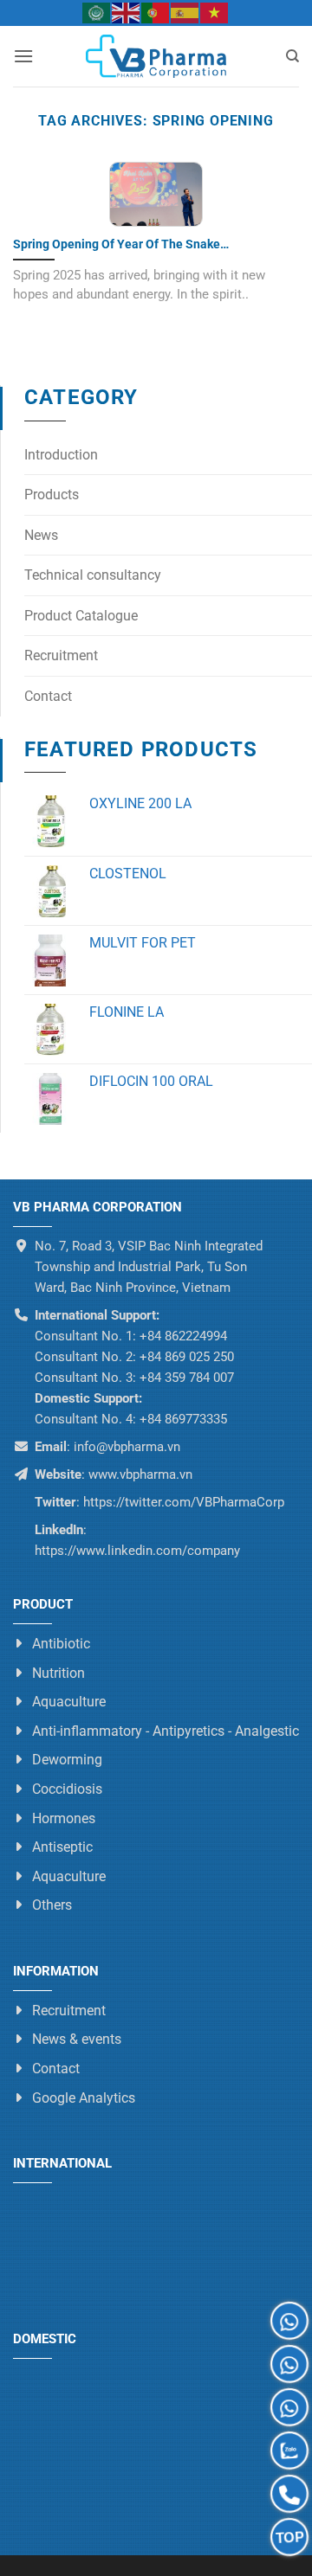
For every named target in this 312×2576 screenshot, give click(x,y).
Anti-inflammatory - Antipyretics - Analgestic (166, 1731)
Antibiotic (61, 1644)
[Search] (292, 56)
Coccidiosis (67, 1789)
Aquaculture (69, 1702)
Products (52, 495)
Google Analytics (84, 2097)
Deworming (67, 1760)
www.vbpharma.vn (140, 1474)
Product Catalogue (81, 616)
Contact (48, 696)
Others (52, 1905)
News (41, 535)
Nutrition (58, 1672)
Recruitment (61, 655)
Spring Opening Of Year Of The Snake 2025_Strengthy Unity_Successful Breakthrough (144, 245)
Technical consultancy (93, 575)
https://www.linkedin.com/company (137, 1551)
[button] (23, 56)
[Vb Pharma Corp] (156, 56)
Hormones (64, 1818)
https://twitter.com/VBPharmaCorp (182, 1502)
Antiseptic (62, 1847)
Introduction (61, 455)
